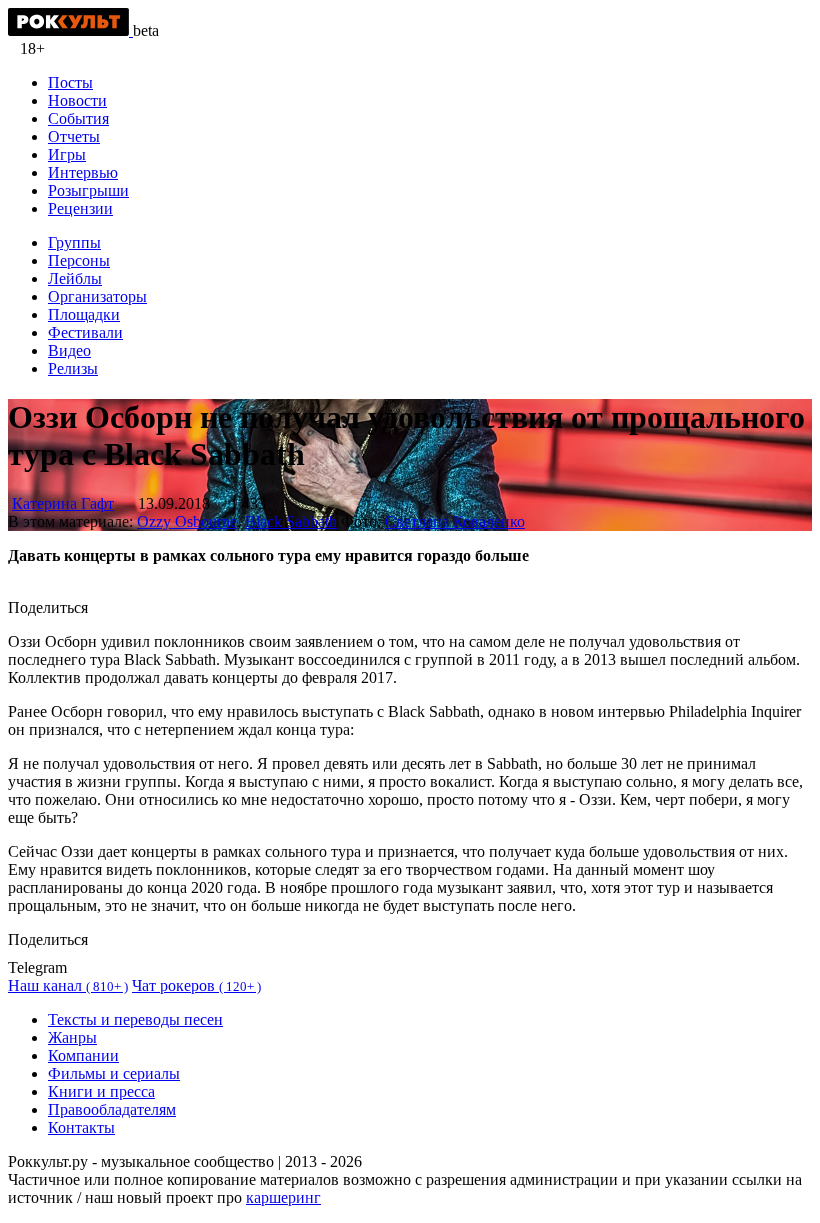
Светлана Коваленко (455, 521)
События (78, 118)
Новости (77, 100)
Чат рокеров (196, 985)
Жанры (72, 1037)
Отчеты (74, 136)
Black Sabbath (291, 521)
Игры (67, 154)
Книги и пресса (101, 1091)
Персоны (79, 260)
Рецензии (80, 208)
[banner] (70, 30)
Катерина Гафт (63, 503)
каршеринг (283, 1197)
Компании (83, 1055)
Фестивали (85, 332)
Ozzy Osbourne (187, 521)
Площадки (84, 314)
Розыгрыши (88, 190)
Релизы (73, 368)
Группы (74, 242)
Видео (69, 350)
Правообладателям (112, 1109)
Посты (70, 82)
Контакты (81, 1127)
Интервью (83, 172)
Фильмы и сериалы (114, 1073)
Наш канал (68, 985)
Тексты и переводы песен (135, 1019)
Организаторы (97, 296)
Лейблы (75, 278)
